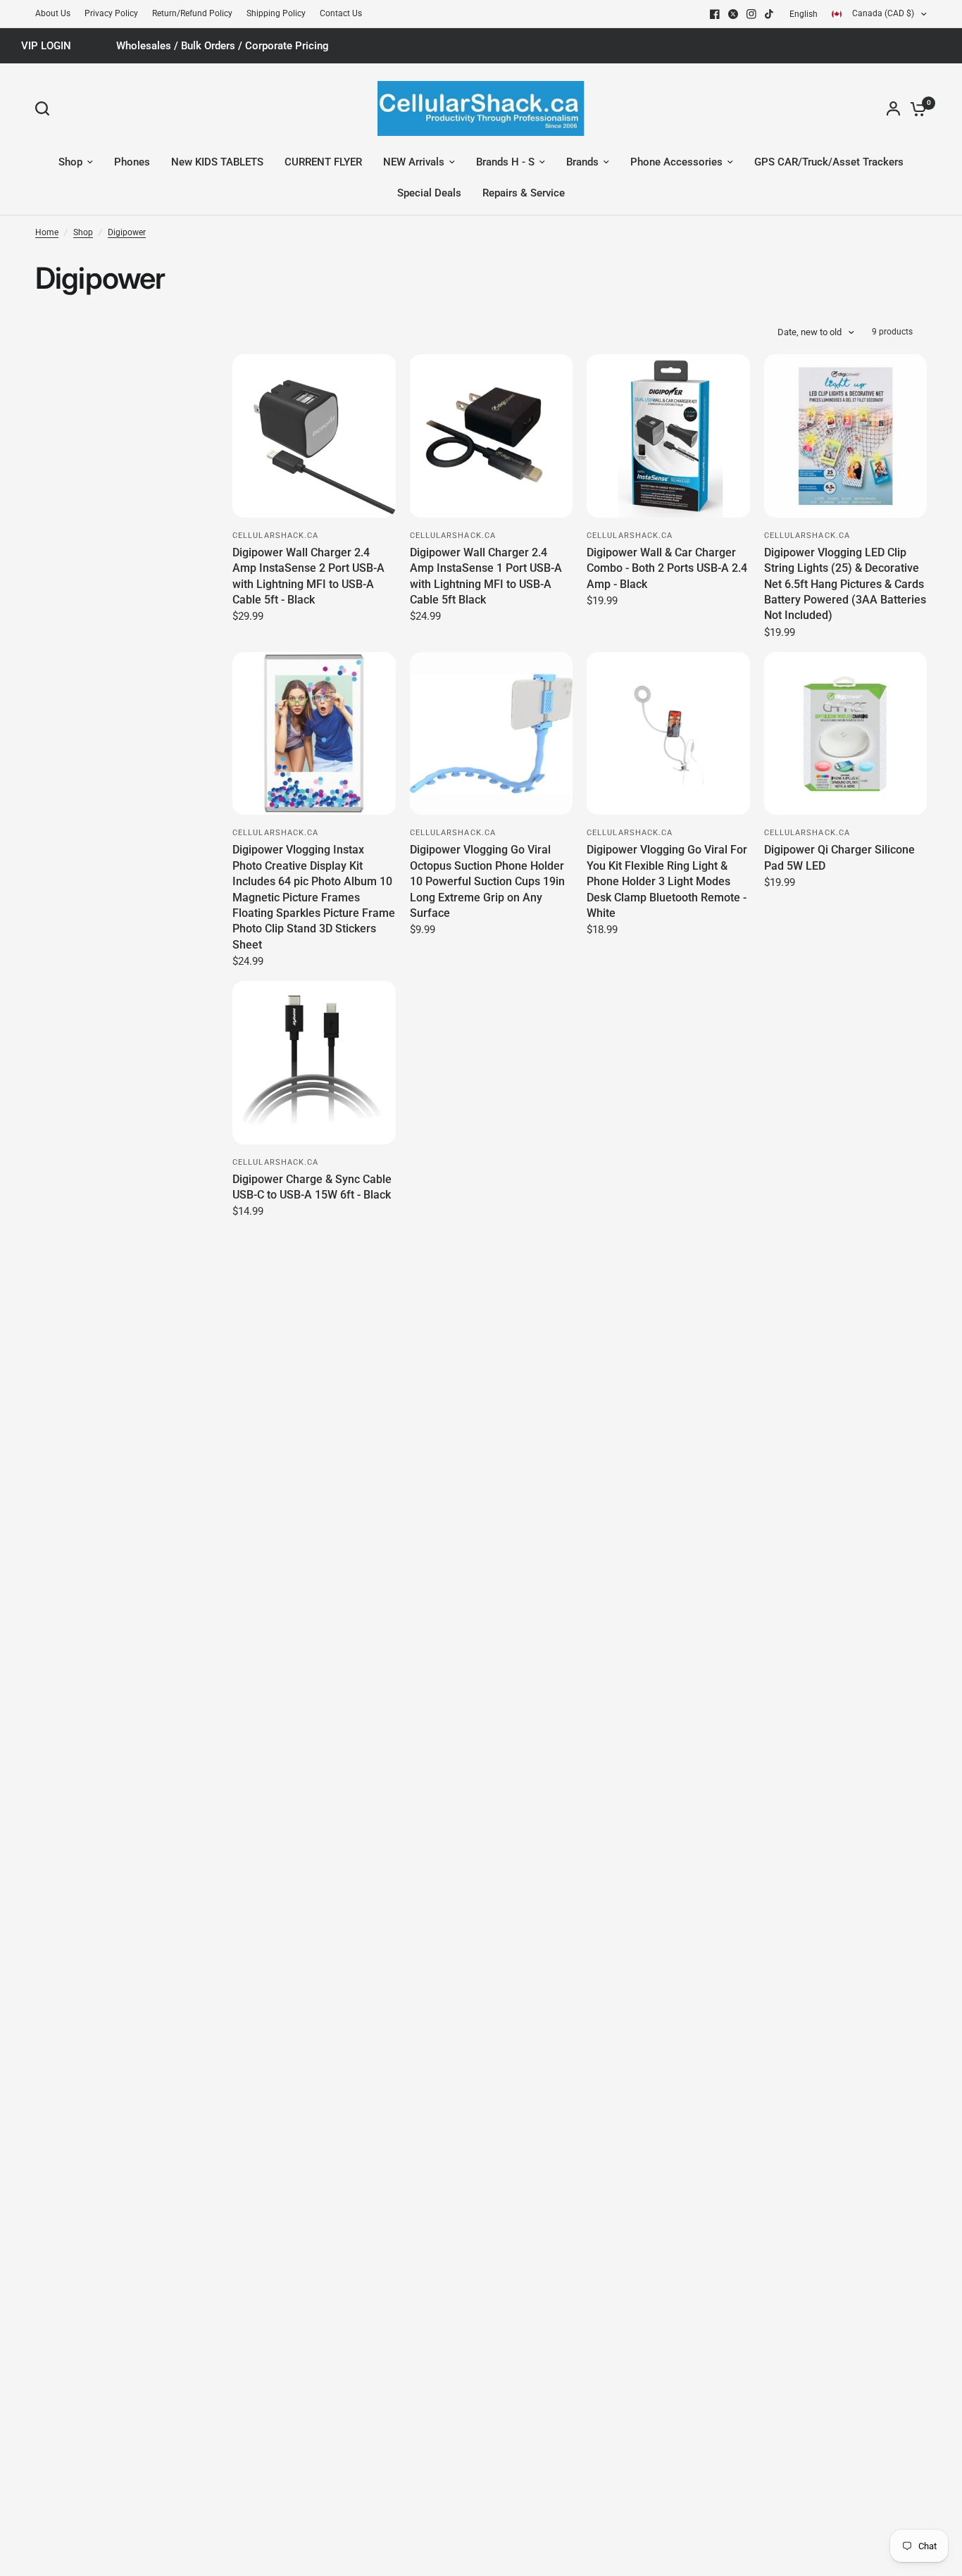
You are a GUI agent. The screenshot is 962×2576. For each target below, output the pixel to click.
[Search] (46, 108)
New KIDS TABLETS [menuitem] (217, 162)
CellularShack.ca (276, 536)
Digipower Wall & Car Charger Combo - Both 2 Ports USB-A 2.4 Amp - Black (667, 568)
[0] (915, 108)
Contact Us (341, 13)
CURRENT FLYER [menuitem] (323, 162)
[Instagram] (751, 14)
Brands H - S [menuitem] (505, 162)
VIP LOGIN (46, 46)
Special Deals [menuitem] (429, 193)
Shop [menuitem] (70, 162)
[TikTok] (770, 14)
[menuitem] (56, 14)
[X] (733, 14)
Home (47, 232)
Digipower (127, 232)
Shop (83, 232)
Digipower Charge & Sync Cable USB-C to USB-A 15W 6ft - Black (312, 1187)
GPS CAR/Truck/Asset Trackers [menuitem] (829, 162)
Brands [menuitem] (582, 162)
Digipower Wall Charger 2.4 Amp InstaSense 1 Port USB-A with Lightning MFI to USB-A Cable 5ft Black (486, 576)
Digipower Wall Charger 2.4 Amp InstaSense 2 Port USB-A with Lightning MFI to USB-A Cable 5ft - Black (308, 576)
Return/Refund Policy (192, 13)
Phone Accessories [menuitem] (676, 162)
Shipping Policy (276, 13)
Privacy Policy (111, 13)
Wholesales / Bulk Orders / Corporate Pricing (223, 46)
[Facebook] (715, 14)
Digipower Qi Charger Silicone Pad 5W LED (839, 857)
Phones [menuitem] (132, 162)
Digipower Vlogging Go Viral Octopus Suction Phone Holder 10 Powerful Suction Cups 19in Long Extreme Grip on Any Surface (487, 881)
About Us (53, 13)
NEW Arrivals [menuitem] (414, 162)
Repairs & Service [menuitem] (524, 193)
